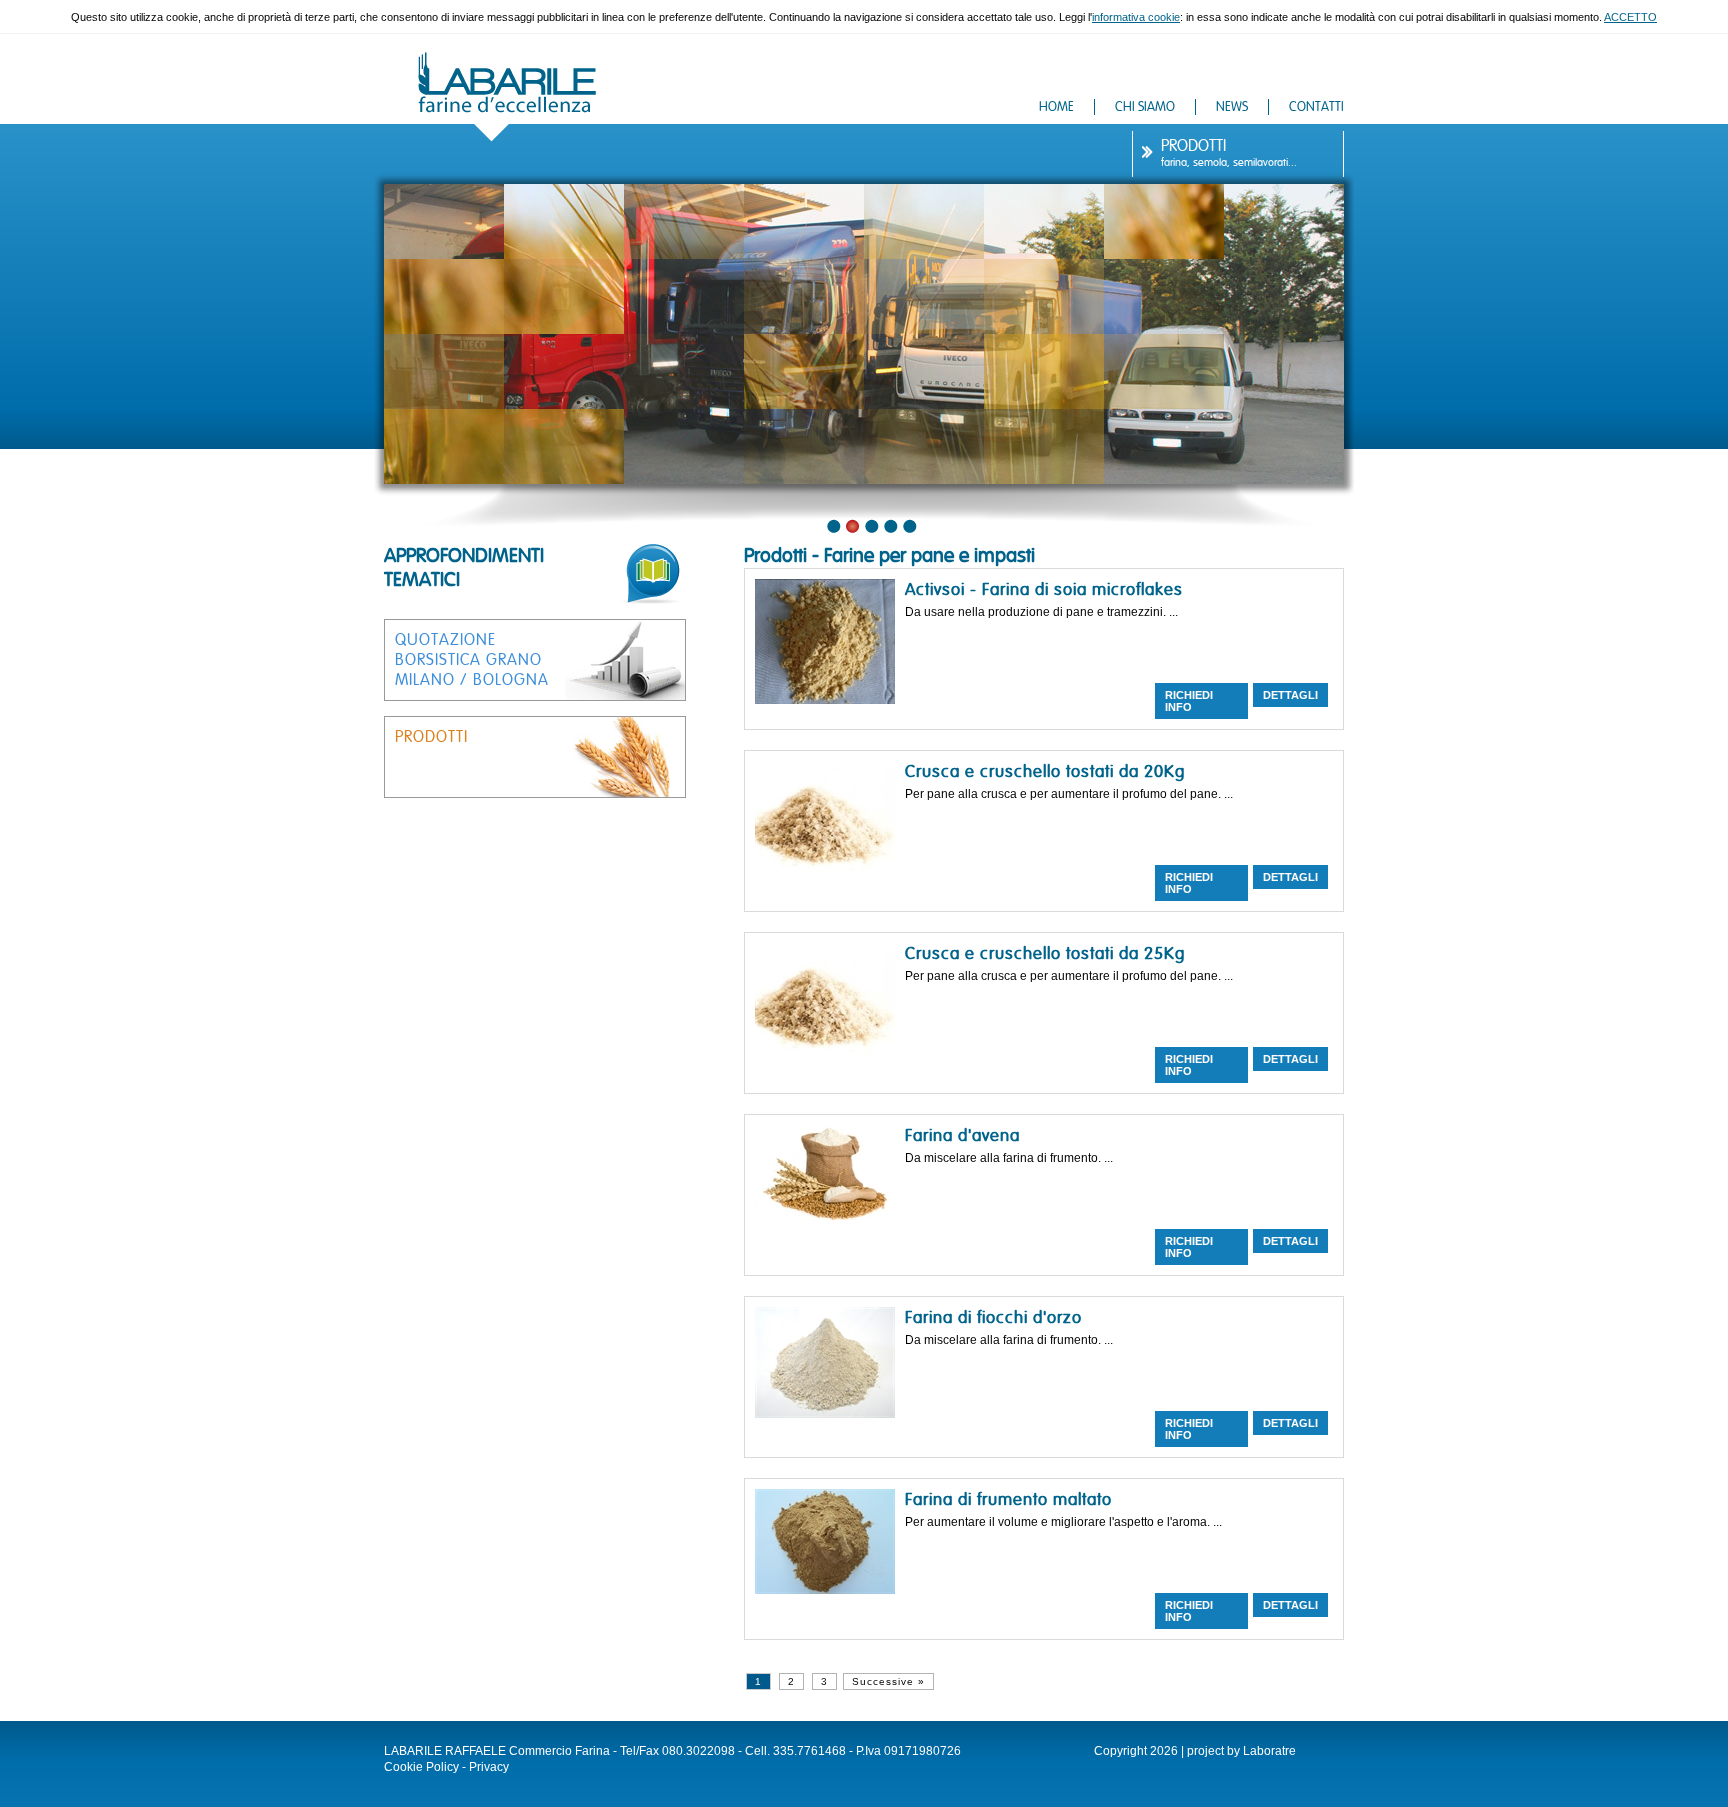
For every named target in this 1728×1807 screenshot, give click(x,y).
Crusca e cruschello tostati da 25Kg (1045, 953)
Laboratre (1269, 1751)
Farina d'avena (962, 1135)
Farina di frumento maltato (1008, 1499)
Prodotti (775, 556)
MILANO (425, 680)
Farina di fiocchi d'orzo (993, 1317)
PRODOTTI (1193, 146)
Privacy (489, 1767)
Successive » (888, 1681)
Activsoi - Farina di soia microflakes (1044, 589)
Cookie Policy (421, 1767)
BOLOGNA (511, 680)
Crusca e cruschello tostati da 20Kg (1045, 771)
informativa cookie (1136, 17)
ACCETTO (1630, 17)
